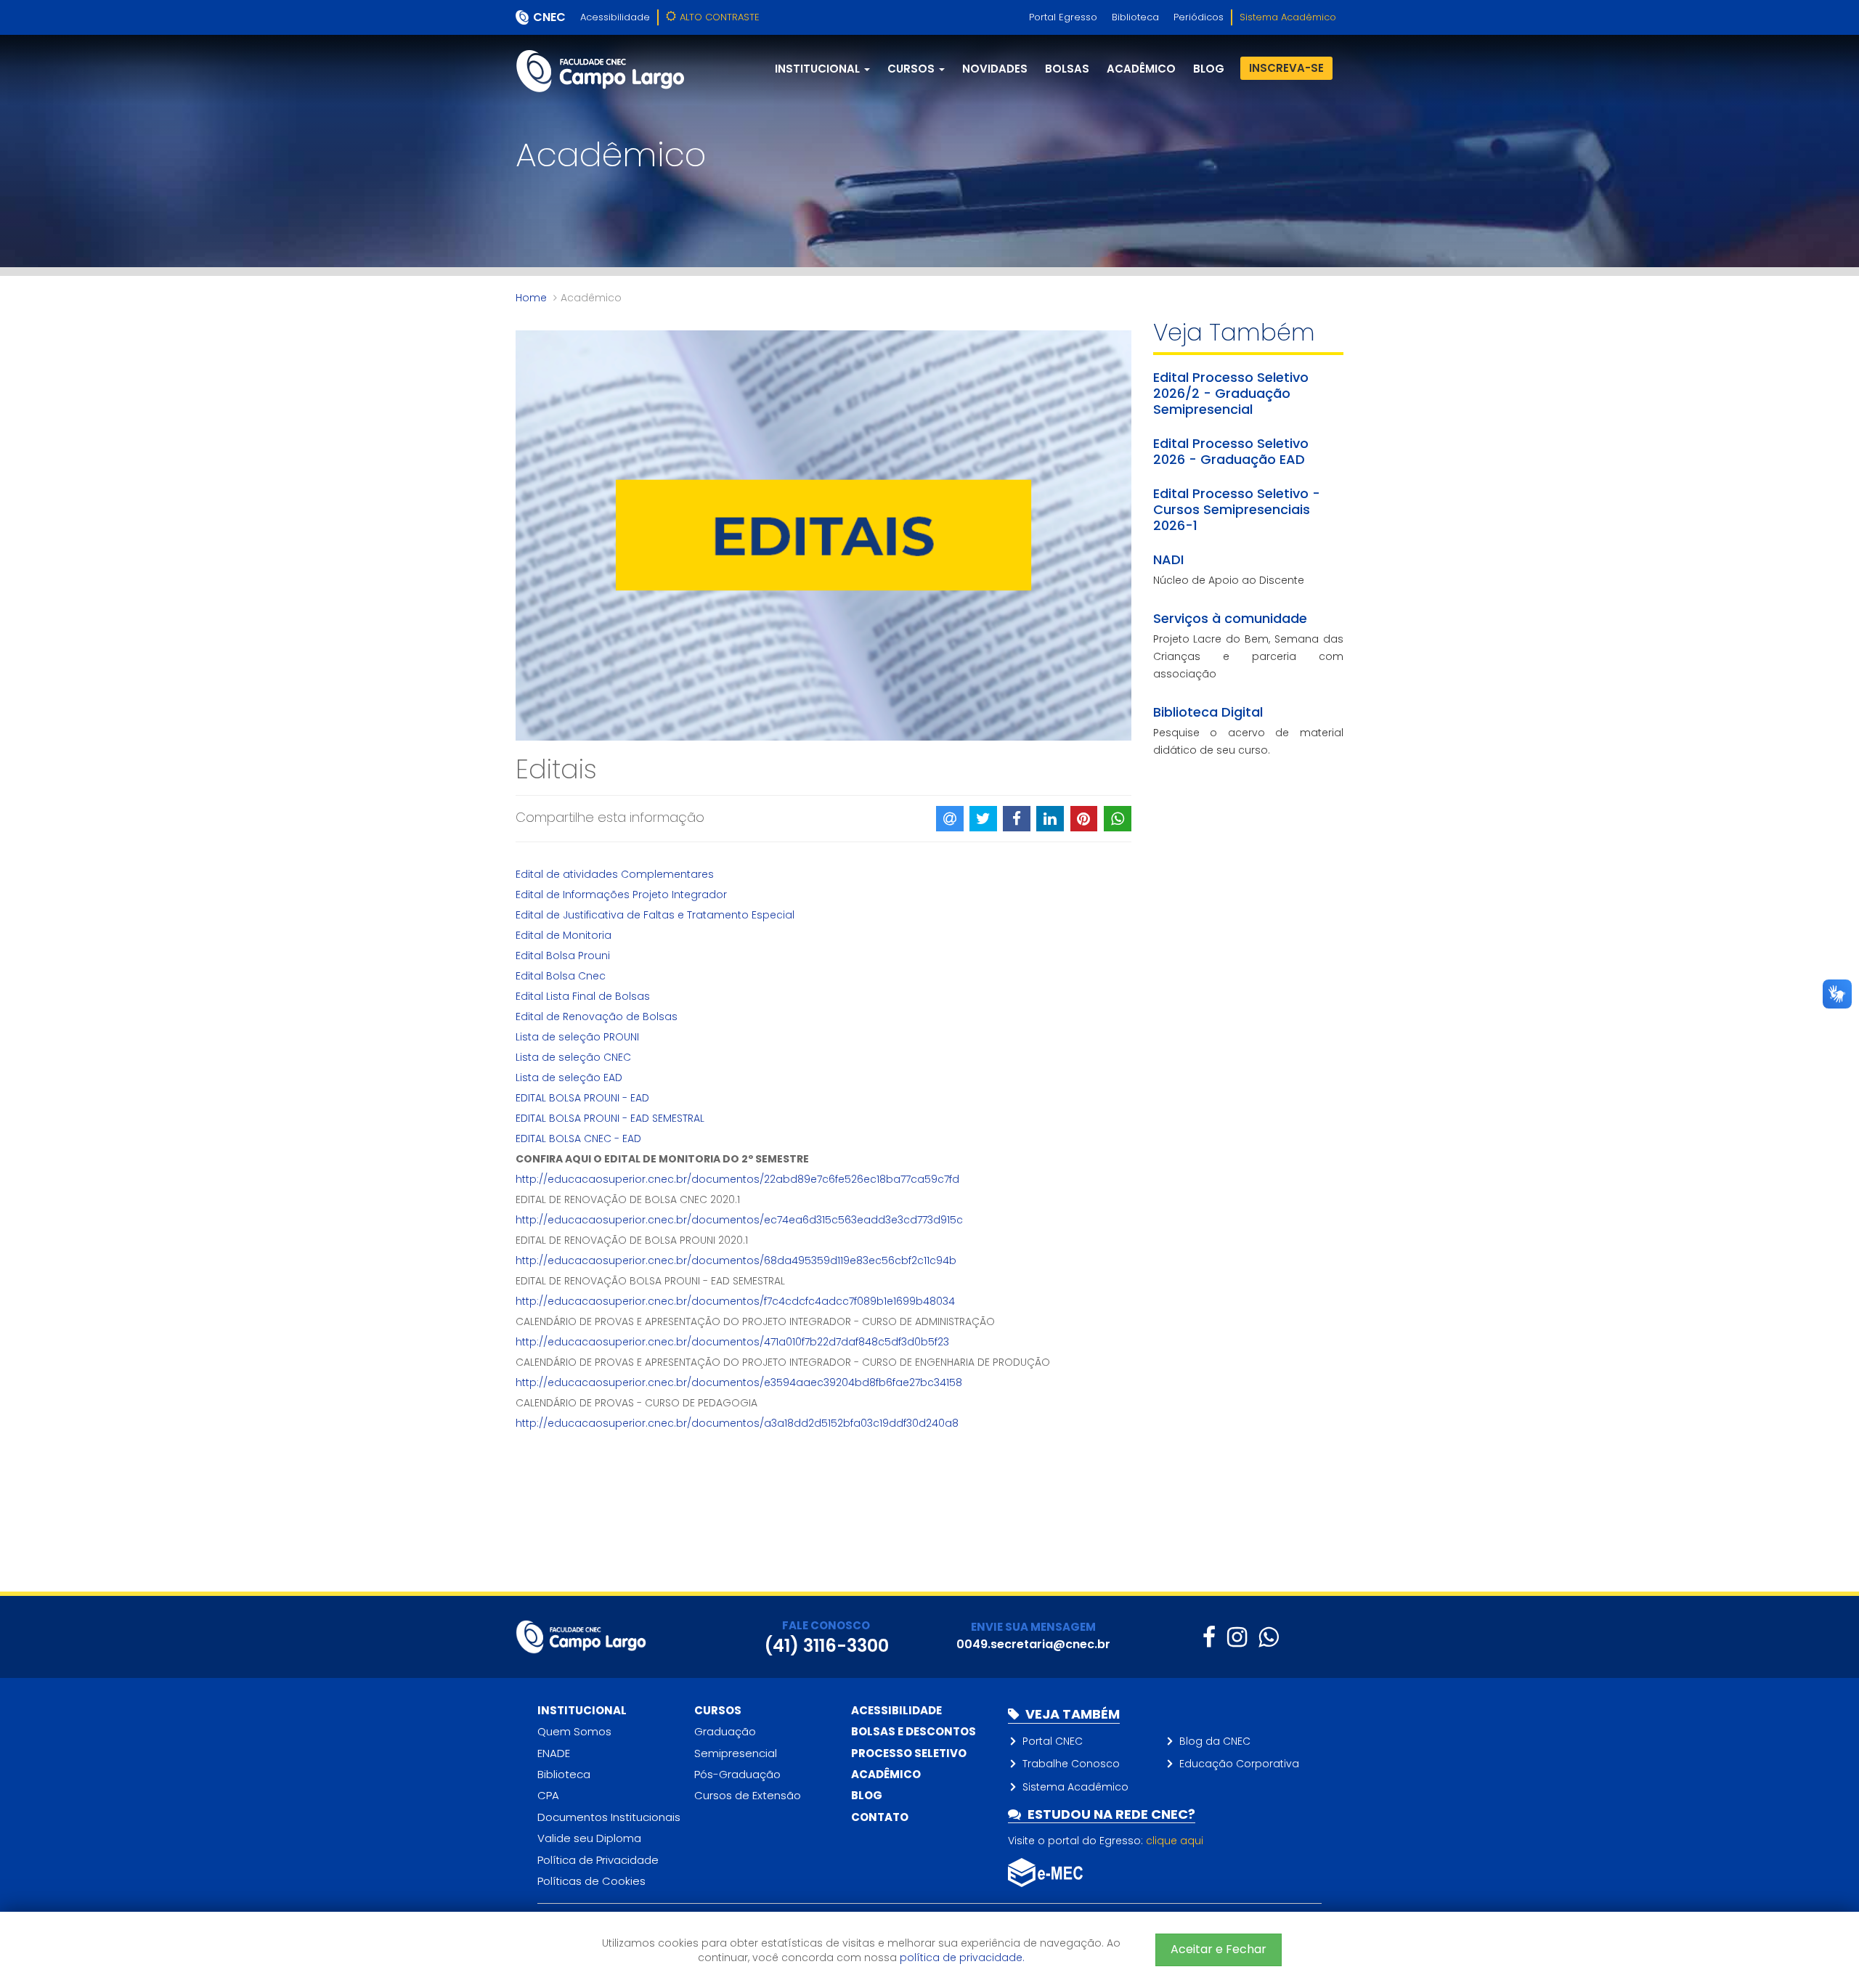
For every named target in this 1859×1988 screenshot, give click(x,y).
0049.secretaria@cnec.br (1033, 1644)
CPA (548, 1795)
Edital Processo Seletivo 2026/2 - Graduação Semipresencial (1231, 393)
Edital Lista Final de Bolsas (583, 996)
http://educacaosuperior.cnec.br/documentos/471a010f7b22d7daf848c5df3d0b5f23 (732, 1342)
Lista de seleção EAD (569, 1077)
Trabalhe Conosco (1071, 1764)
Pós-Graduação (737, 1774)
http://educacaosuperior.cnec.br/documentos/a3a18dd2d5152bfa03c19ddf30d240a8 (737, 1423)
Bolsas (1067, 69)
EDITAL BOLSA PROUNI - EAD (582, 1098)
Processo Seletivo (909, 1753)
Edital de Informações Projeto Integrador (621, 895)
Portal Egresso (1063, 17)
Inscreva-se (1286, 68)
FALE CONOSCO (826, 1625)
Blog (867, 1795)
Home (531, 298)
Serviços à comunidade (1230, 618)
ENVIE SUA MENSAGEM (1033, 1627)
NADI (1168, 559)
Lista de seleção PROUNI (577, 1037)
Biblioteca (1135, 17)
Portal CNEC (1053, 1741)
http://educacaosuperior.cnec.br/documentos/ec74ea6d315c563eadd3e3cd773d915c (739, 1220)
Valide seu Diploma (589, 1838)
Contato (880, 1817)
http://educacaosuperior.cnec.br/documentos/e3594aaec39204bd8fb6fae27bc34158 (739, 1382)
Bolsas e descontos (914, 1731)
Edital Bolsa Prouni (563, 956)
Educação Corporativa (1239, 1764)
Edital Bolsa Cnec (561, 976)
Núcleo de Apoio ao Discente (1229, 580)
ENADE (554, 1753)
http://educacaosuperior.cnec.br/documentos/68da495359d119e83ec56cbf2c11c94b (736, 1260)
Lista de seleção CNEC (573, 1057)
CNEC (549, 17)
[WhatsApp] (1268, 1637)
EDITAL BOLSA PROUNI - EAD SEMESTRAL (610, 1118)
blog (1209, 69)
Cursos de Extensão (748, 1795)
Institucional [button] (819, 69)
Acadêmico (1141, 69)
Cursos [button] (912, 69)
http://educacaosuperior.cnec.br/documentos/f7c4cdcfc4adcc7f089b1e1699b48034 (735, 1301)
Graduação (725, 1731)
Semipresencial (736, 1753)
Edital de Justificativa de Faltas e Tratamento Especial (655, 915)
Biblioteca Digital (1208, 712)
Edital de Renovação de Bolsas (597, 1017)
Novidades (995, 69)
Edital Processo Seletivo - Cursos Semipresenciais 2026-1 (1237, 509)
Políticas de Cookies (591, 1881)
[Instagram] (1237, 1637)
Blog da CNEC (1215, 1741)
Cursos (718, 1710)
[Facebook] (1209, 1637)
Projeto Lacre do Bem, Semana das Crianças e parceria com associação (1249, 656)
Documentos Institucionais (609, 1817)
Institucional (582, 1710)
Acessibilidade (615, 17)
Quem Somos (574, 1731)
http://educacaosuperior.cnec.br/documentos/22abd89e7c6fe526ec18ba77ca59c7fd (737, 1179)
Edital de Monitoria (564, 935)
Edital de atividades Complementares (615, 874)
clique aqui (1175, 1841)
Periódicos (1199, 17)
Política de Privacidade (598, 1860)
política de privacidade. (962, 1958)
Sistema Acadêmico (1288, 17)
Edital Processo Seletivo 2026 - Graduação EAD (1231, 451)
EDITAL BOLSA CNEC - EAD (578, 1138)
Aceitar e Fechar (1219, 1949)
